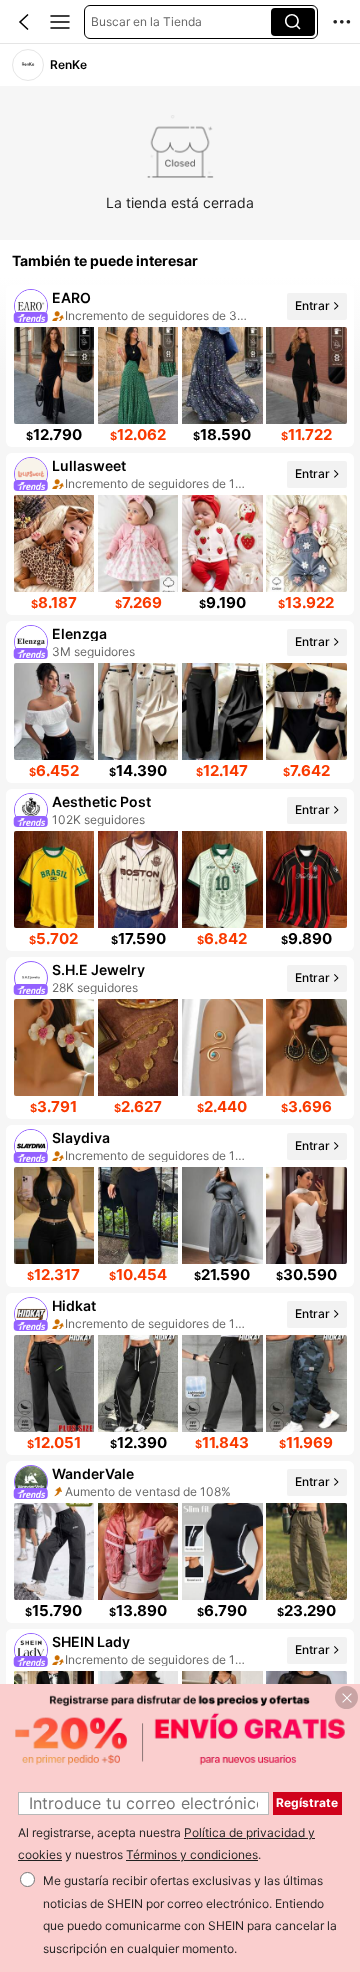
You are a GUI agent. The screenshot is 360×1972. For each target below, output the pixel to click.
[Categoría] (60, 22)
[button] (24, 22)
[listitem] (180, 366)
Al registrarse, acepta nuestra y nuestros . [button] (166, 1844)
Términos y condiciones (192, 1854)
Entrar (312, 305)
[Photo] (30, 306)
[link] (28, 65)
